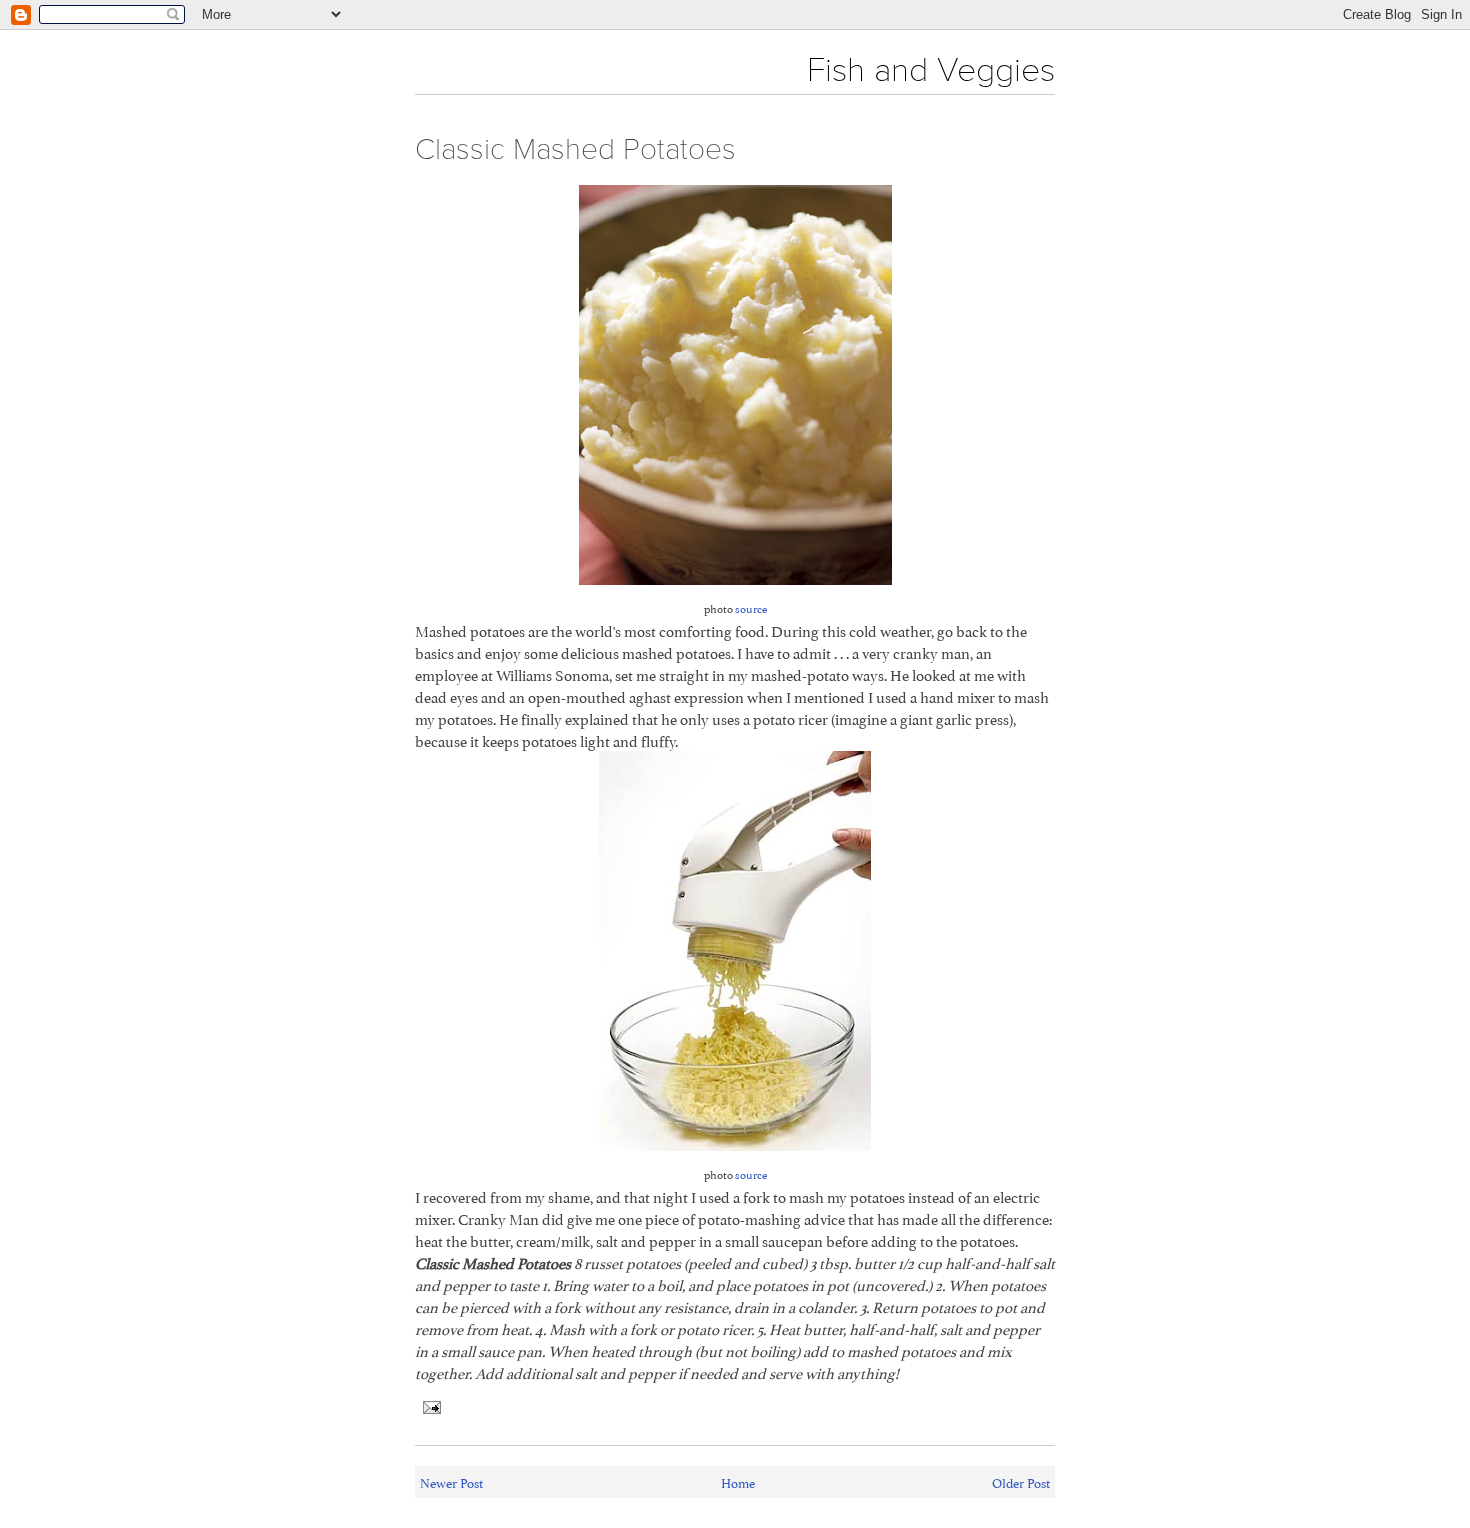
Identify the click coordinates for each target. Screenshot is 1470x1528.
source (751, 607)
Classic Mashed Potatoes (575, 149)
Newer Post (451, 1482)
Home (738, 1482)
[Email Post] (428, 1403)
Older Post (1021, 1482)
